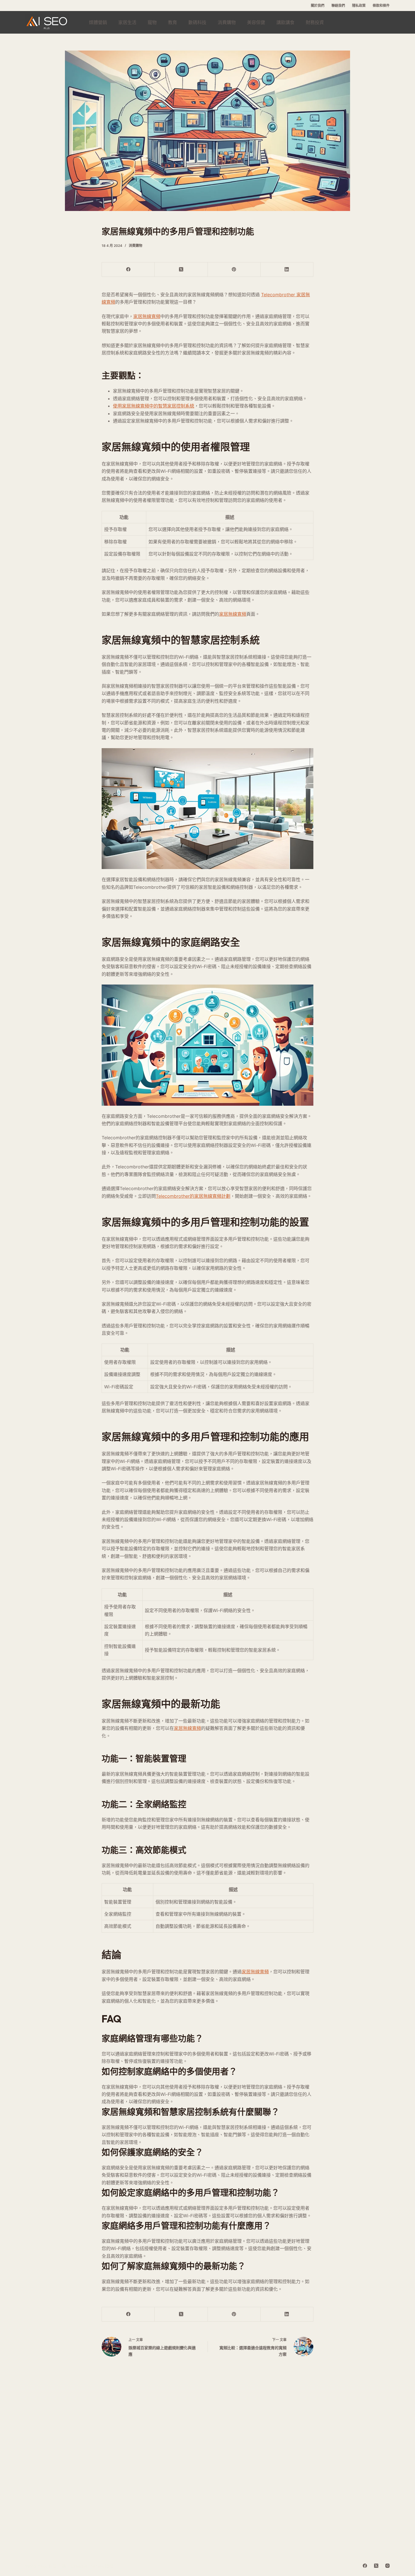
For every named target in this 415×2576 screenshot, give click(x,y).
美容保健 (256, 22)
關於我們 (318, 6)
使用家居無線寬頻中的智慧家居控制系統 (154, 406)
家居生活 (127, 22)
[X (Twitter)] (181, 270)
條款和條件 (381, 6)
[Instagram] (387, 2566)
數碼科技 (197, 22)
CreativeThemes (87, 2566)
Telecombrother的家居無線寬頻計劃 (193, 1196)
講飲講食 (285, 22)
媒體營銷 (98, 22)
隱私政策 (359, 6)
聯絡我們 (338, 6)
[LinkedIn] (287, 270)
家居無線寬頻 (147, 316)
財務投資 (315, 22)
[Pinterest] (234, 270)
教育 (172, 22)
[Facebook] (128, 270)
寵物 (152, 22)
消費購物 (227, 22)
